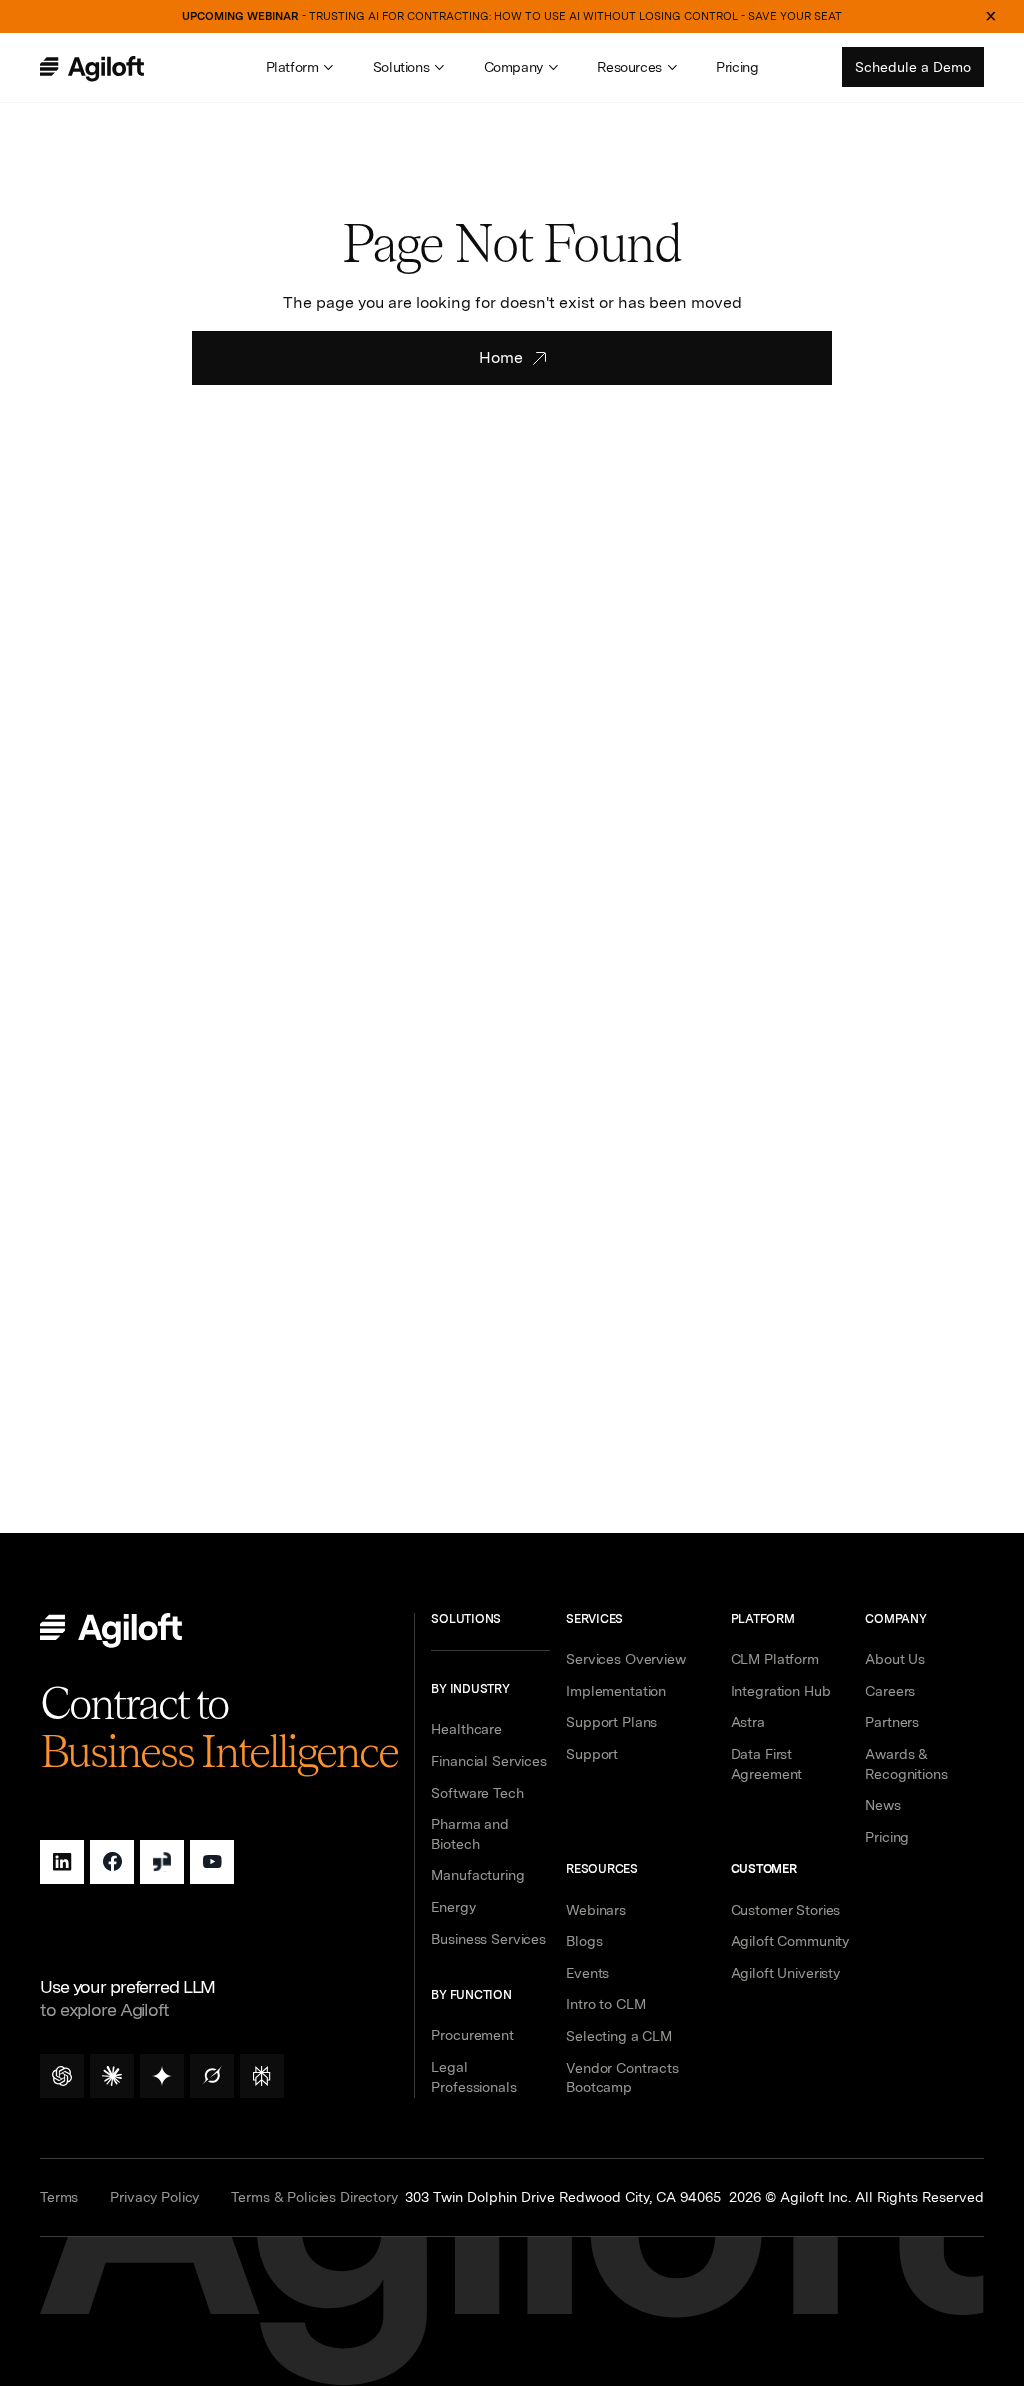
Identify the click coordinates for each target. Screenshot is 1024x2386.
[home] (113, 69)
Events (587, 1973)
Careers (890, 1691)
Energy (453, 1907)
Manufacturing (477, 1875)
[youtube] (212, 1862)
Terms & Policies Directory (314, 2197)
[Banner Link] (512, 16)
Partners (892, 1722)
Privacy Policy (154, 2197)
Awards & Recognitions (906, 1764)
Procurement (472, 2035)
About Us (895, 1659)
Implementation (616, 1691)
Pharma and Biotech (470, 1834)
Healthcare (466, 1729)
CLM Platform (775, 1659)
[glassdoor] (162, 1862)
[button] (299, 67)
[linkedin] (62, 1862)
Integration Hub (781, 1691)
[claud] (112, 2076)
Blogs (584, 1941)
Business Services (488, 1939)
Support (592, 1754)
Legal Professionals (473, 2077)
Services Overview (626, 1659)
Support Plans (611, 1722)
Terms (59, 2197)
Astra (748, 1722)
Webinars (596, 1910)
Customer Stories (786, 1910)
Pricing (737, 67)
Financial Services (488, 1761)
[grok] (212, 2076)
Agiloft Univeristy (785, 1973)
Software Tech (477, 1793)
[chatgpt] (62, 2076)
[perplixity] (262, 2076)
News (882, 1805)
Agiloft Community (790, 1941)
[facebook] (112, 1862)
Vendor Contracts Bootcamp (622, 2078)
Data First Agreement (767, 1764)
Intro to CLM (605, 2004)
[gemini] (162, 2076)
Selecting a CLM (619, 2036)
